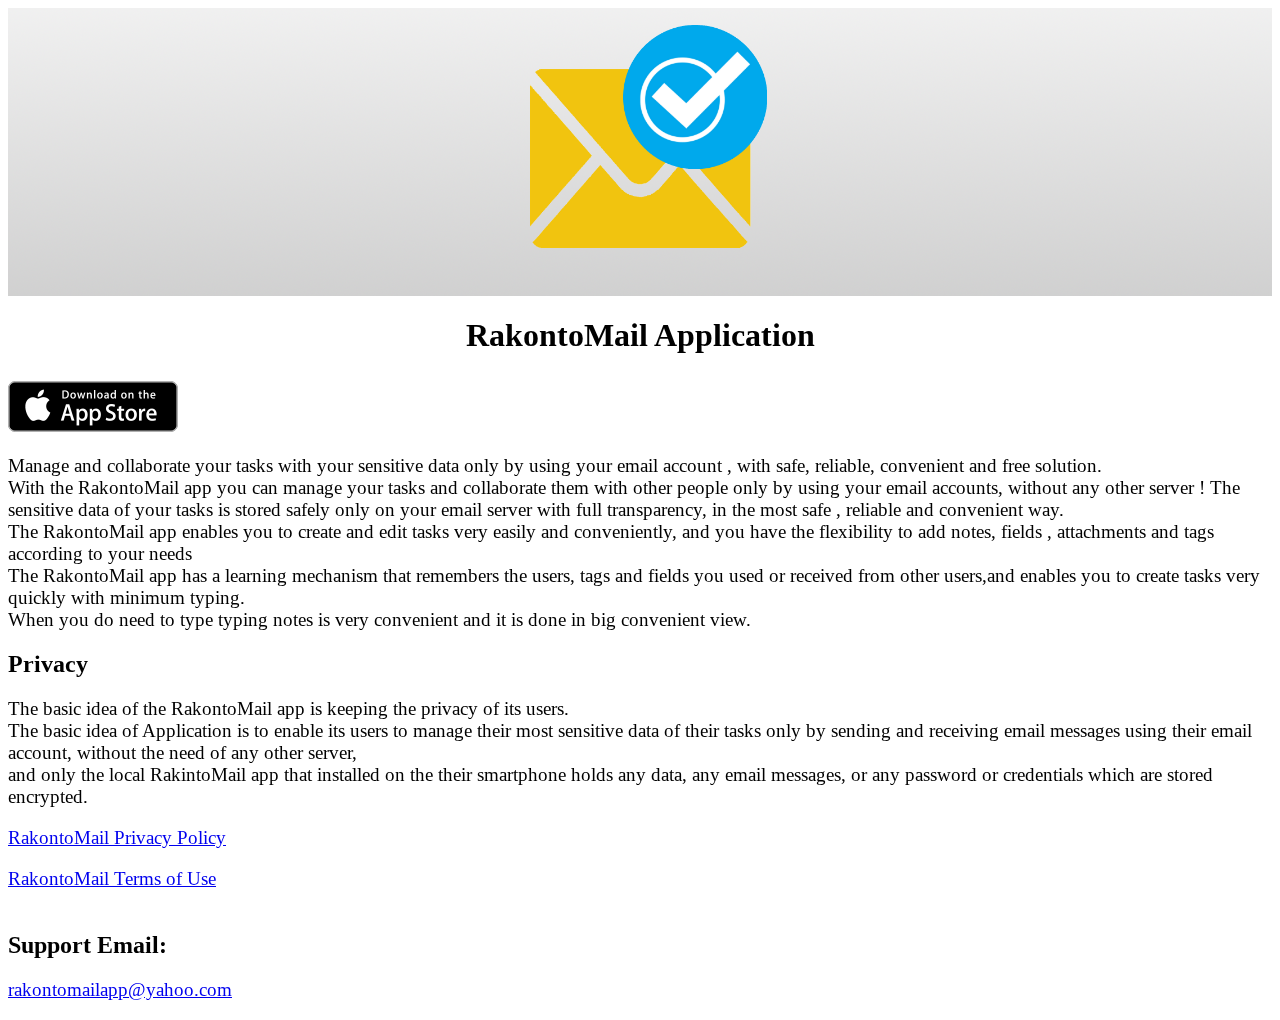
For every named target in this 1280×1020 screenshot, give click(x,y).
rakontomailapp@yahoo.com (120, 989)
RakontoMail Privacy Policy (117, 837)
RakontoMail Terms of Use (112, 878)
